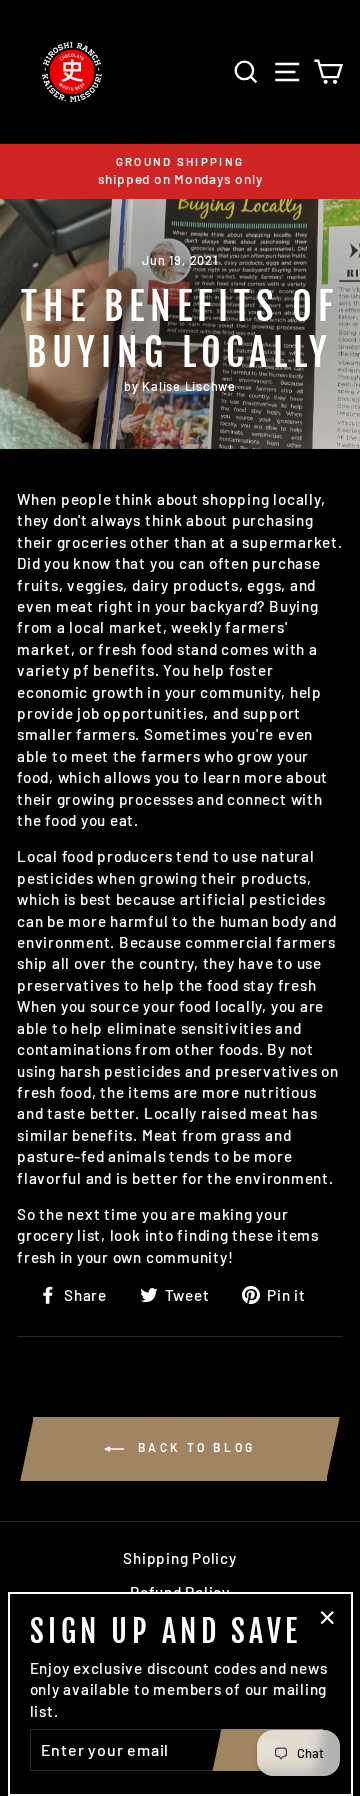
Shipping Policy (179, 1558)
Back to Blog (194, 1447)
